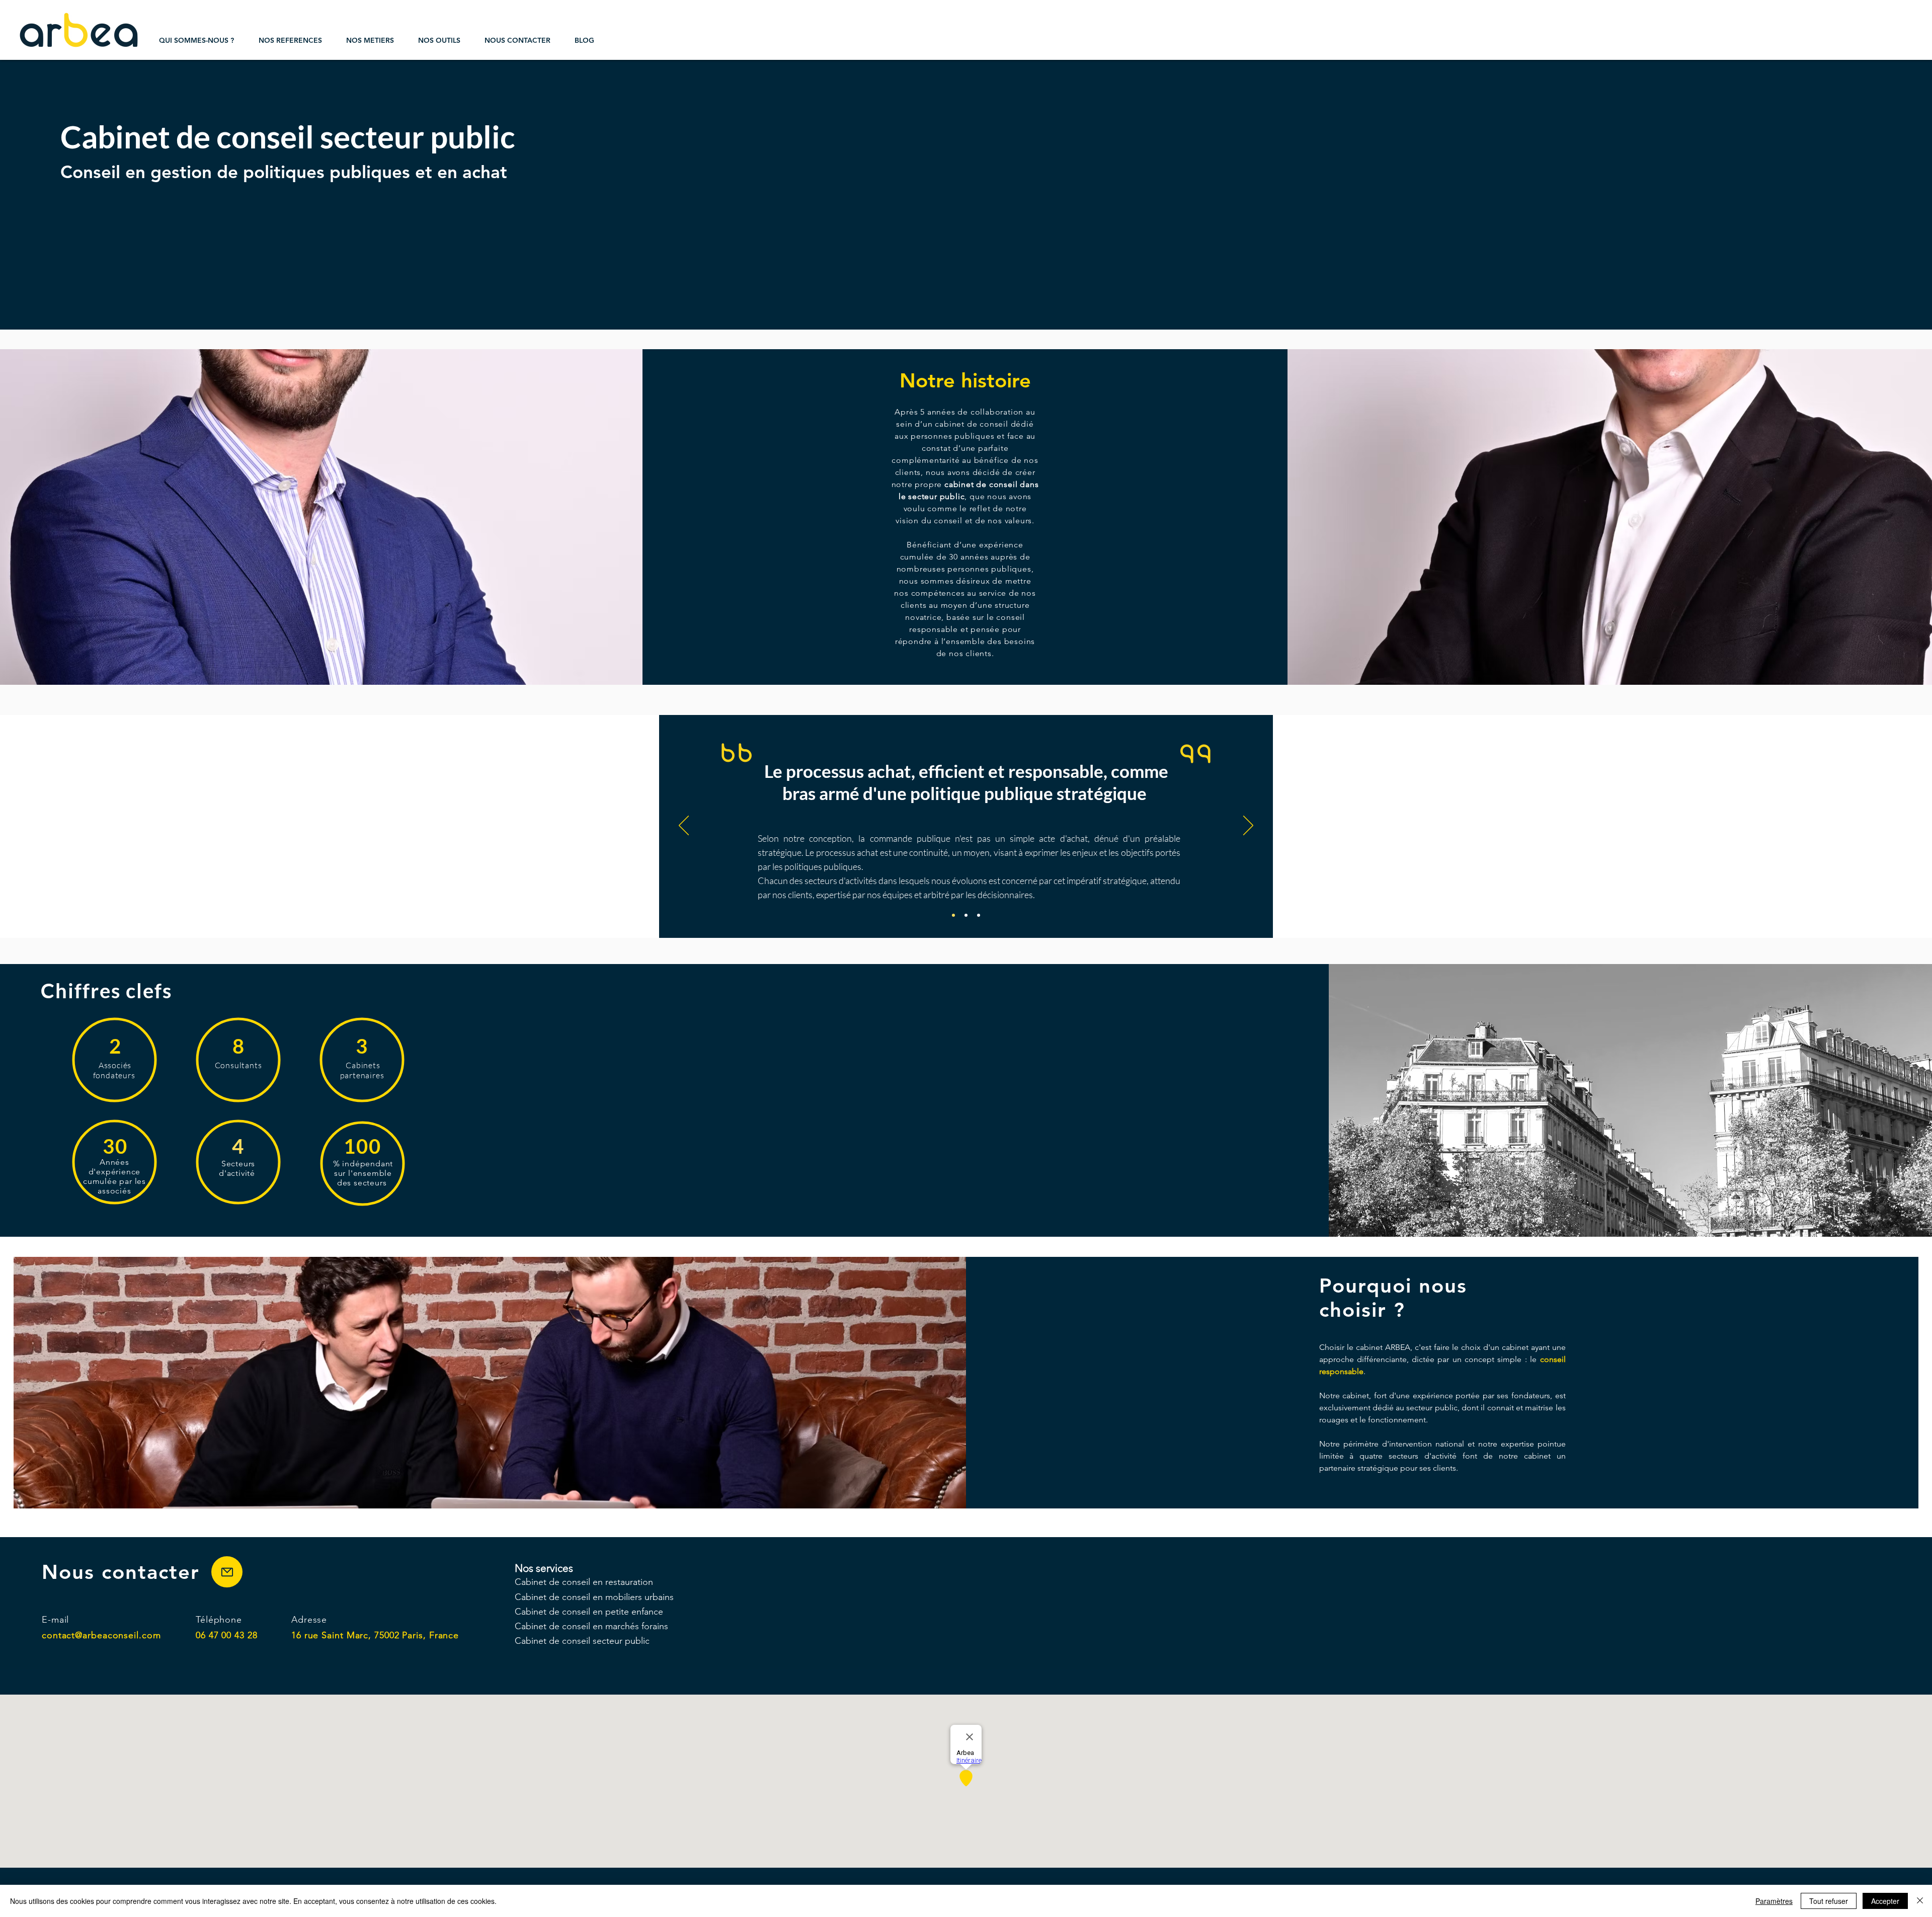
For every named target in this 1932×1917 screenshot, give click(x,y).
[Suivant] (1248, 826)
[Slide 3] (979, 915)
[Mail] (227, 1572)
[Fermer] (1920, 1901)
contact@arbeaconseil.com (101, 1635)
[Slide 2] (966, 915)
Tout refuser (1829, 1901)
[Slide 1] (953, 915)
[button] (290, 40)
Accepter (1885, 1901)
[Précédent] (684, 826)
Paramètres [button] (1774, 1901)
